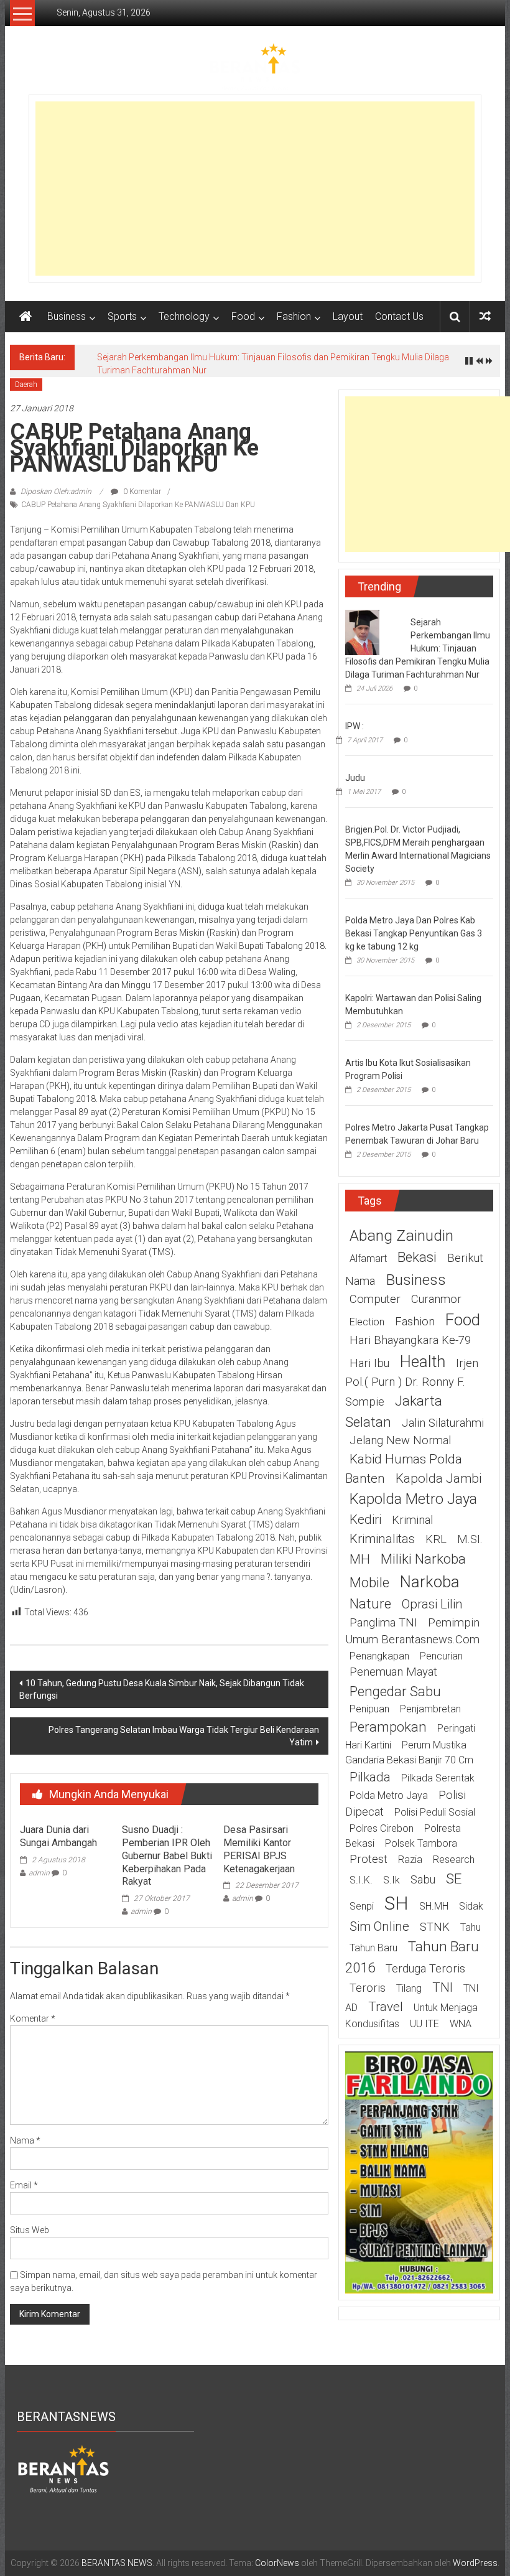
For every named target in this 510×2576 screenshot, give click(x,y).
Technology (184, 316)
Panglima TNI (383, 1623)
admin (39, 1873)
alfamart (368, 1258)
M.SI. (470, 1539)
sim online (379, 1926)
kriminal (412, 1520)
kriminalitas (382, 1539)
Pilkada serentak (438, 1778)
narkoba (430, 1582)
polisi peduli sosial (435, 1812)
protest (369, 1859)
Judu (355, 778)
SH (396, 1903)
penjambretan (430, 1709)
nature (370, 1603)
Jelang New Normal (400, 1440)
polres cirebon (382, 1828)
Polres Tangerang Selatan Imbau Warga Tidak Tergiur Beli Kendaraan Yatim (184, 1736)
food (463, 1320)
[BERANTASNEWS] (63, 2468)
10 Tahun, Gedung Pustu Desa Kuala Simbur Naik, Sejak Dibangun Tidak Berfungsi (162, 1689)
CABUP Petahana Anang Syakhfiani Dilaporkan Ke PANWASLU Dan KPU (138, 505)
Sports (122, 316)
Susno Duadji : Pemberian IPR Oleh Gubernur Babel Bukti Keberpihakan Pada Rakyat (167, 1855)
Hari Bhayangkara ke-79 (410, 1340)
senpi (362, 1906)
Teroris (368, 1988)
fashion (415, 1322)
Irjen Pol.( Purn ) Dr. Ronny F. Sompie (412, 1383)
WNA (461, 2024)
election (367, 1322)
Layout (348, 316)
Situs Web (30, 2230)
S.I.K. (361, 1880)
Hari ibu (369, 1363)
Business (67, 316)
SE (454, 1878)
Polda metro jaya (389, 1795)
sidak (471, 1906)
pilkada (370, 1777)
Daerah (26, 385)
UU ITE (424, 2024)
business (416, 1280)
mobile (369, 1582)
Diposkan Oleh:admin (56, 492)
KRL (436, 1539)
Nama (25, 2140)
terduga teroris (425, 1969)
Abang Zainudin (401, 1235)
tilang (409, 1988)
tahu (471, 1927)
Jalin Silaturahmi (443, 1423)
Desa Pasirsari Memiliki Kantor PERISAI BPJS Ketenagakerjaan (259, 1849)
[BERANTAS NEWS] (25, 317)
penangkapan (379, 1656)
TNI (443, 1987)
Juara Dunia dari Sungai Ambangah (58, 1836)
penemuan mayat (393, 1672)
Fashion (294, 316)
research (454, 1860)
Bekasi (417, 1257)
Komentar (33, 2018)
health (423, 1361)
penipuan (369, 1709)
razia (410, 1860)
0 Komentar (141, 492)
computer (375, 1299)
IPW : (355, 726)
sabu (423, 1880)
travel (386, 2007)
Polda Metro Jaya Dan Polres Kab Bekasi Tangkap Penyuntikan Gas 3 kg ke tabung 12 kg (414, 933)
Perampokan (388, 1727)
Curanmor (436, 1299)
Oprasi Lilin (432, 1604)
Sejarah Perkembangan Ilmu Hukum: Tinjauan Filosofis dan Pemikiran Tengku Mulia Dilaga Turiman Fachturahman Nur (418, 648)
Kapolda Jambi (438, 1478)
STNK (435, 1927)
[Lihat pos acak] (485, 316)
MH (360, 1559)
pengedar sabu (395, 1691)
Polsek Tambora (421, 1843)
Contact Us (399, 316)
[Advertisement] (255, 189)
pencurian (441, 1656)
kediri (365, 1519)
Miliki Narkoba (423, 1559)
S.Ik (392, 1880)
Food (243, 316)
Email (24, 2185)
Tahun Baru (373, 1948)
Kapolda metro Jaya (413, 1499)
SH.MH (434, 1906)
